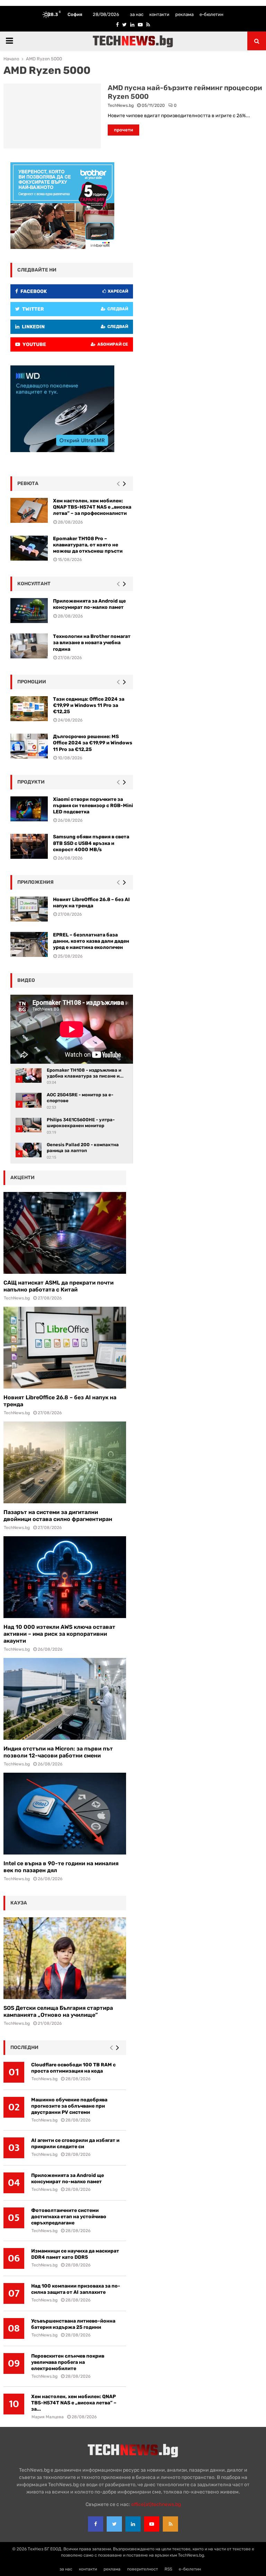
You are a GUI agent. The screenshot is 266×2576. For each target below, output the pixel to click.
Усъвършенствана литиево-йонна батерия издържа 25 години (73, 2324)
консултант (34, 584)
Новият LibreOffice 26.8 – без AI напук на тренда (91, 903)
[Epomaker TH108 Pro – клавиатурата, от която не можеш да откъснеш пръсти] (29, 548)
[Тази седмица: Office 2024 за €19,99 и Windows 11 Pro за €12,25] (29, 709)
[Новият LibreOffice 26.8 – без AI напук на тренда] (65, 1348)
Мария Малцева (48, 2417)
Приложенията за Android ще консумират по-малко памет (68, 2179)
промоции (32, 682)
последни (24, 2047)
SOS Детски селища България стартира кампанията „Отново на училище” (58, 2011)
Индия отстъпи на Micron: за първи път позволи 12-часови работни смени (58, 1752)
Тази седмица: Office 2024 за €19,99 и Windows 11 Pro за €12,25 (89, 705)
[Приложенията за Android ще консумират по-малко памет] (29, 611)
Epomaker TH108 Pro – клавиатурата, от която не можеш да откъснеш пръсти (88, 545)
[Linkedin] (133, 2524)
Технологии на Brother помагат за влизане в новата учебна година (92, 643)
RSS (168, 2569)
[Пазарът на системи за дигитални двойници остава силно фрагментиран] (65, 1462)
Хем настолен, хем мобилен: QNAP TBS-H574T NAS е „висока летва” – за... (74, 2403)
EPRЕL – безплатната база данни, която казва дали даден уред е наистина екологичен (91, 941)
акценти (23, 1178)
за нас (137, 14)
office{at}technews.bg (156, 2504)
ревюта (28, 483)
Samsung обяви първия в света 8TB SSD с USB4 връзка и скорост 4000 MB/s (91, 843)
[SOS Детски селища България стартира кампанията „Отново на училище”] (65, 1958)
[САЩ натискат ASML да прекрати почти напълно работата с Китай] (65, 1233)
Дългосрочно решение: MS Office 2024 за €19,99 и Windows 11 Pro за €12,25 (93, 743)
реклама (184, 14)
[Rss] (170, 2524)
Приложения (36, 882)
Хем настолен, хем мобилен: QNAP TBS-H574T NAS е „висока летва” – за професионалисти (92, 507)
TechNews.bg (121, 105)
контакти (159, 14)
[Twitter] (114, 2524)
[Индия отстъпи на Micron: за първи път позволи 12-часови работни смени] (65, 1699)
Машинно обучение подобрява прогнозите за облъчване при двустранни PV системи (69, 2106)
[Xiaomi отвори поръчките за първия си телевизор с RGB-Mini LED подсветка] (29, 809)
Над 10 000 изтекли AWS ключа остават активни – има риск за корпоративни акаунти (59, 1634)
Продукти (31, 782)
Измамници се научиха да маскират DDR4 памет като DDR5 (75, 2254)
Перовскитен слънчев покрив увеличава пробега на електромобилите (68, 2362)
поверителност (143, 2569)
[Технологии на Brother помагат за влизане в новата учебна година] (29, 646)
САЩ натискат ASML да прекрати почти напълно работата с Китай (59, 1286)
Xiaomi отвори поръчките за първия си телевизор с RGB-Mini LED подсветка (93, 806)
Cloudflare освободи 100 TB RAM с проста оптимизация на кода (73, 2068)
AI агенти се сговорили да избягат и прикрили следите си (75, 2143)
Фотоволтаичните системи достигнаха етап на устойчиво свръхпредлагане (69, 2217)
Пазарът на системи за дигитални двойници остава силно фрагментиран (58, 1516)
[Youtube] (152, 2524)
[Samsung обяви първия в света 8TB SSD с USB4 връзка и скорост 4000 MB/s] (29, 846)
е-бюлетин (211, 14)
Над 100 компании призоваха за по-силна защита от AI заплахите (76, 2289)
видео (26, 980)
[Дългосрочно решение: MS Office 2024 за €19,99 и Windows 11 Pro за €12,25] (29, 746)
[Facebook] (96, 2524)
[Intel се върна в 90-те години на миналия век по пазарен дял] (65, 1814)
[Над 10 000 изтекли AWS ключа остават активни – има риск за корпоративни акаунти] (65, 1577)
